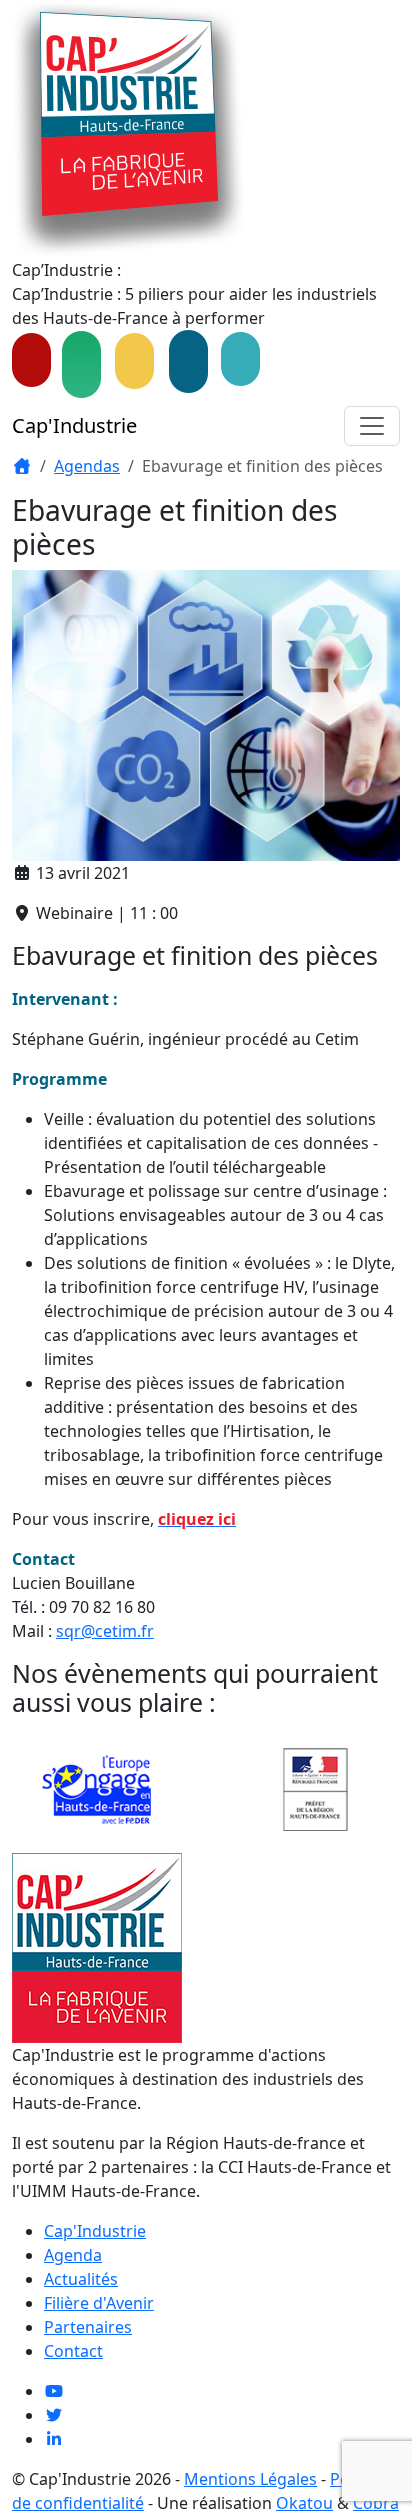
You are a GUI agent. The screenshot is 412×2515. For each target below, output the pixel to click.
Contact (73, 2351)
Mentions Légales (250, 2479)
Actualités (81, 2279)
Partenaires (88, 2327)
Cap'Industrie (74, 425)
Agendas (87, 466)
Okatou (304, 2503)
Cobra (376, 2503)
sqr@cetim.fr (105, 1631)
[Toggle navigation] (372, 426)
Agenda (73, 2255)
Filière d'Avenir (99, 2303)
